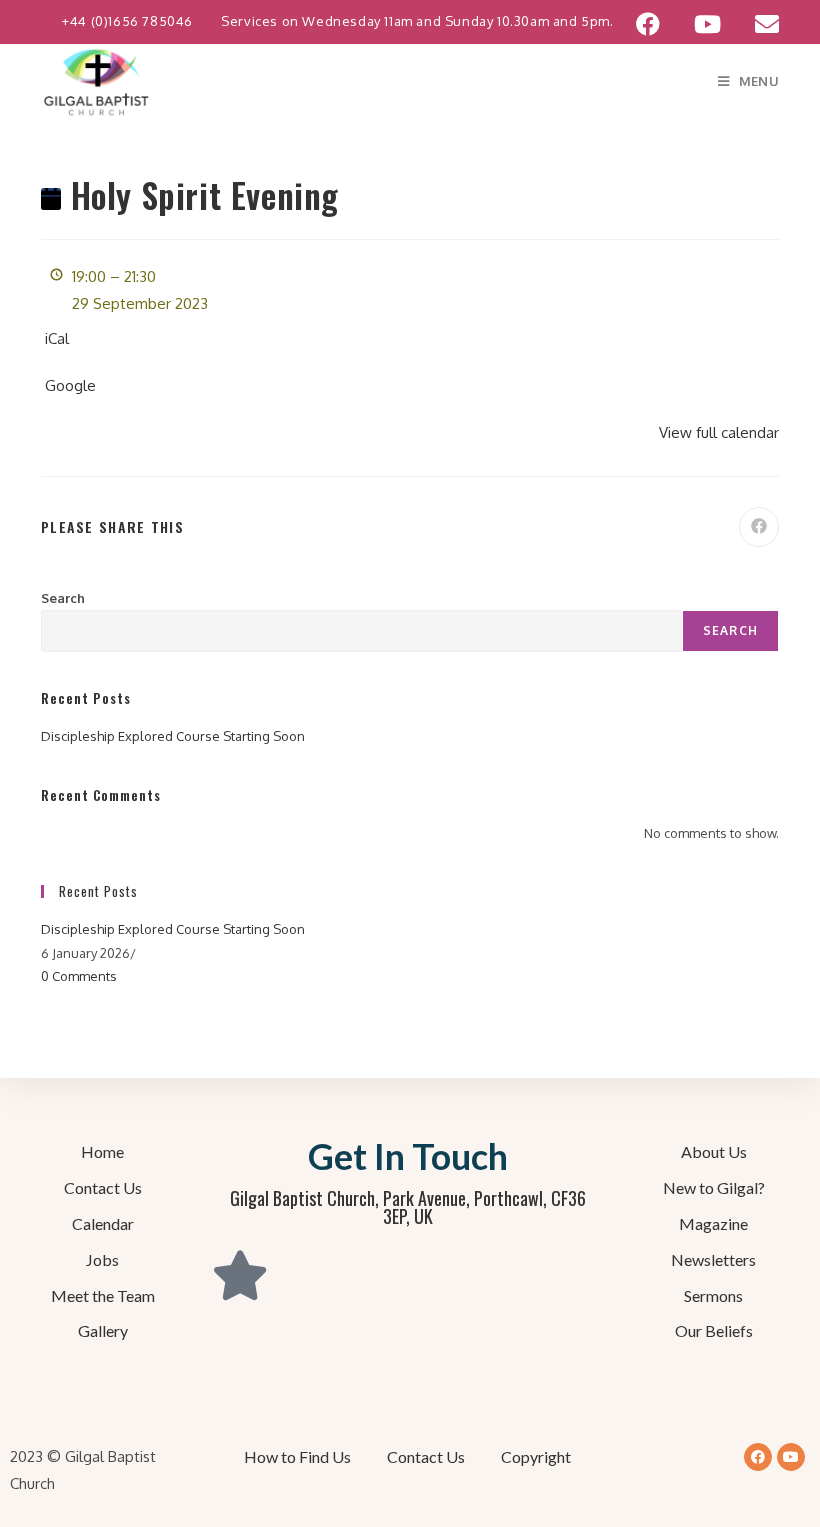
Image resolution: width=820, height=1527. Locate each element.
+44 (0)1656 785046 (129, 21)
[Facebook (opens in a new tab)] (648, 24)
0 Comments (79, 976)
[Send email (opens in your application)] (758, 24)
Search (63, 598)
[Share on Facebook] (759, 527)
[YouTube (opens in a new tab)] (707, 24)
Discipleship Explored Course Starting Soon (173, 736)
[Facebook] (758, 1457)
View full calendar (719, 432)
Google (70, 385)
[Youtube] (791, 1457)
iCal (57, 338)
